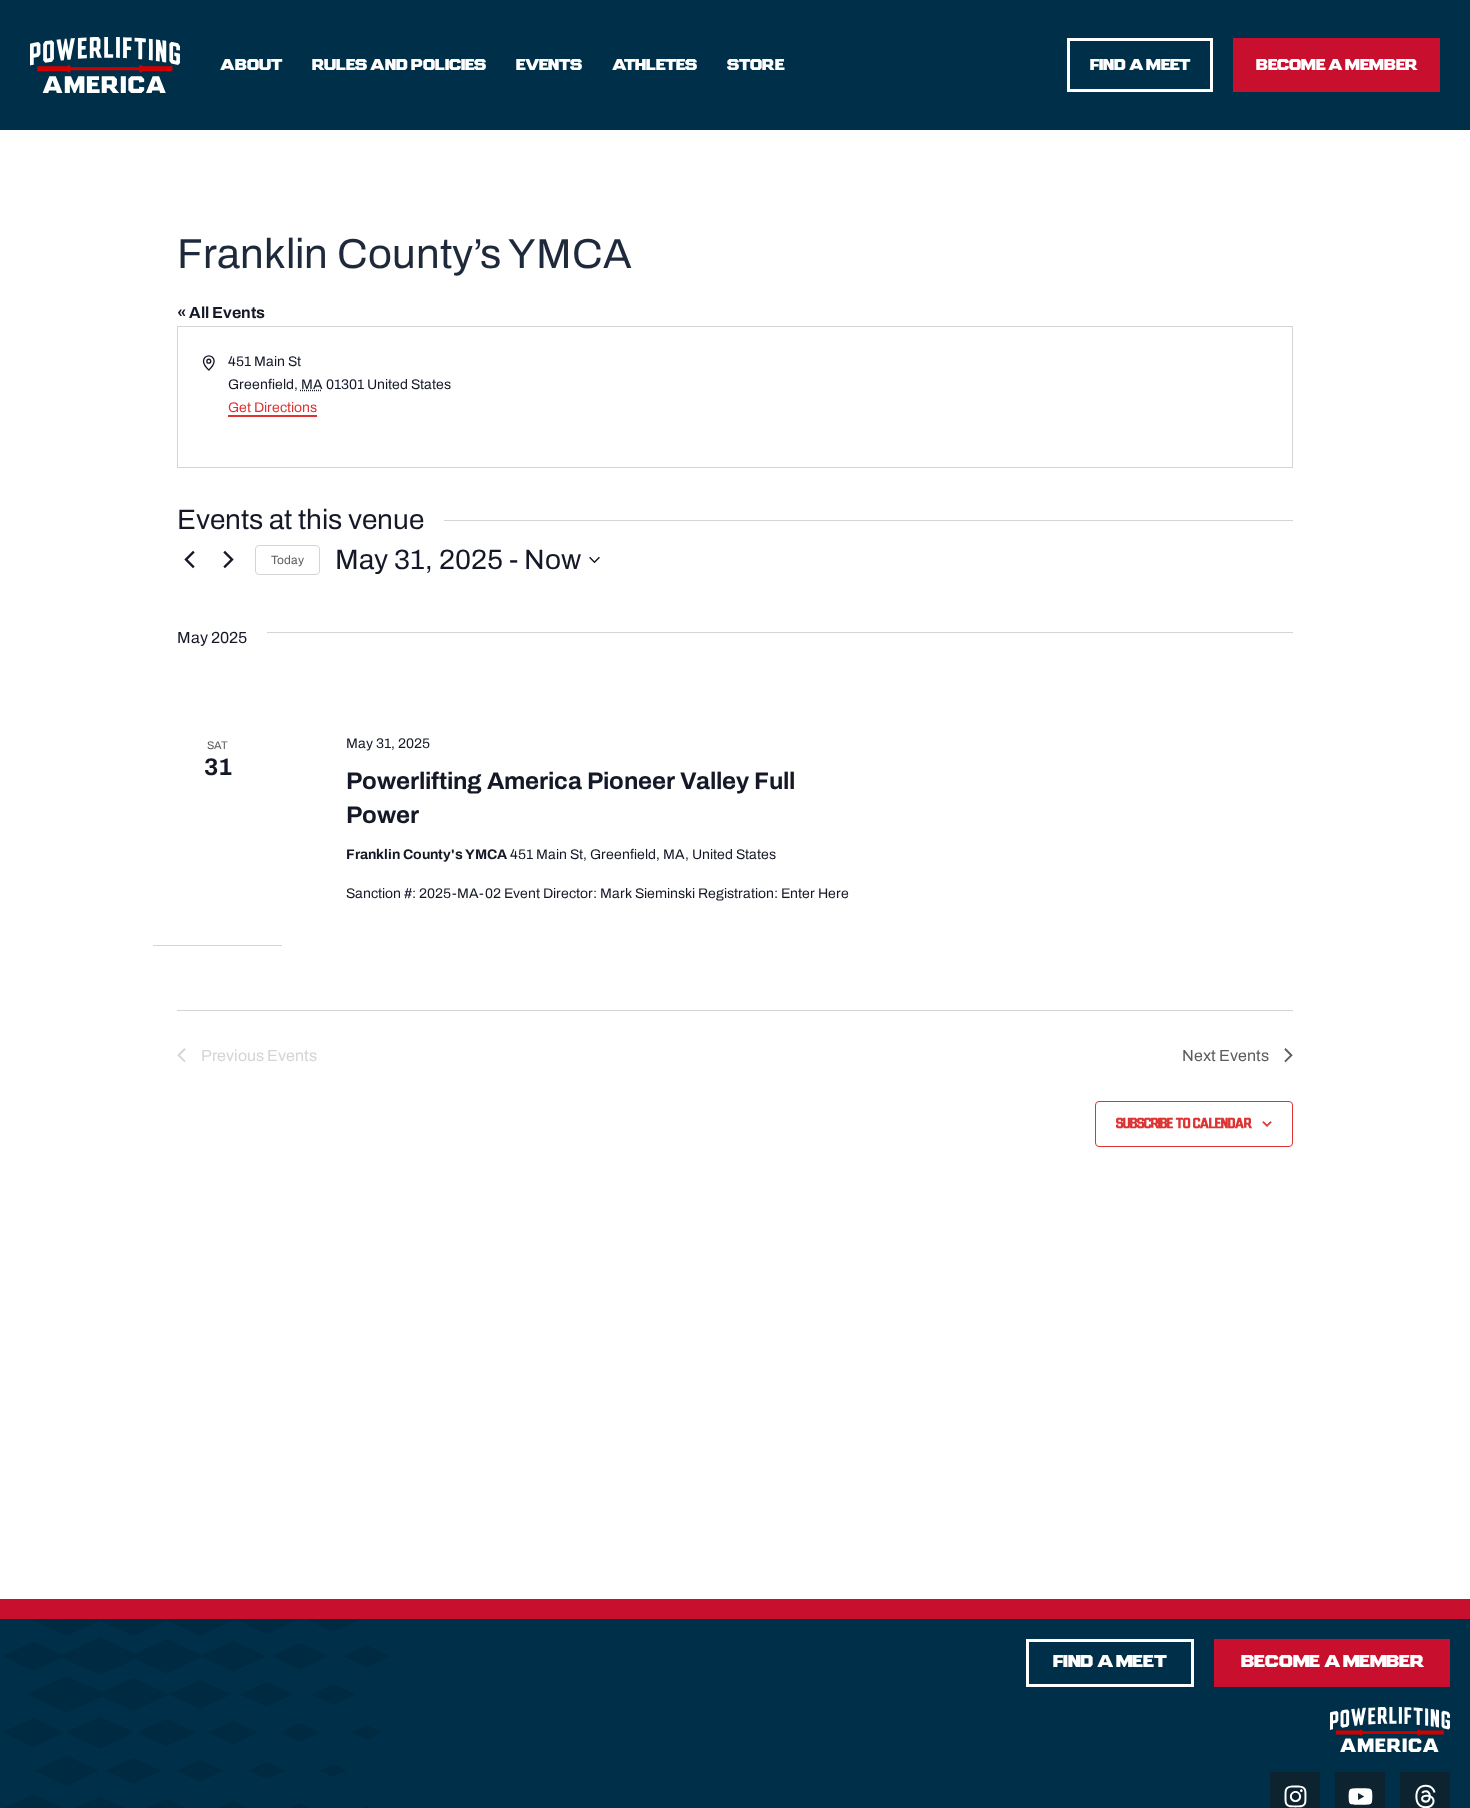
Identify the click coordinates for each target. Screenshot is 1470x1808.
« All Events (221, 312)
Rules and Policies (399, 65)
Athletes (654, 65)
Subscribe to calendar (1183, 1124)
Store (755, 65)
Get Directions (272, 407)
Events (549, 65)
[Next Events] (228, 560)
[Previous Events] (189, 560)
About (251, 65)
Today (287, 560)
